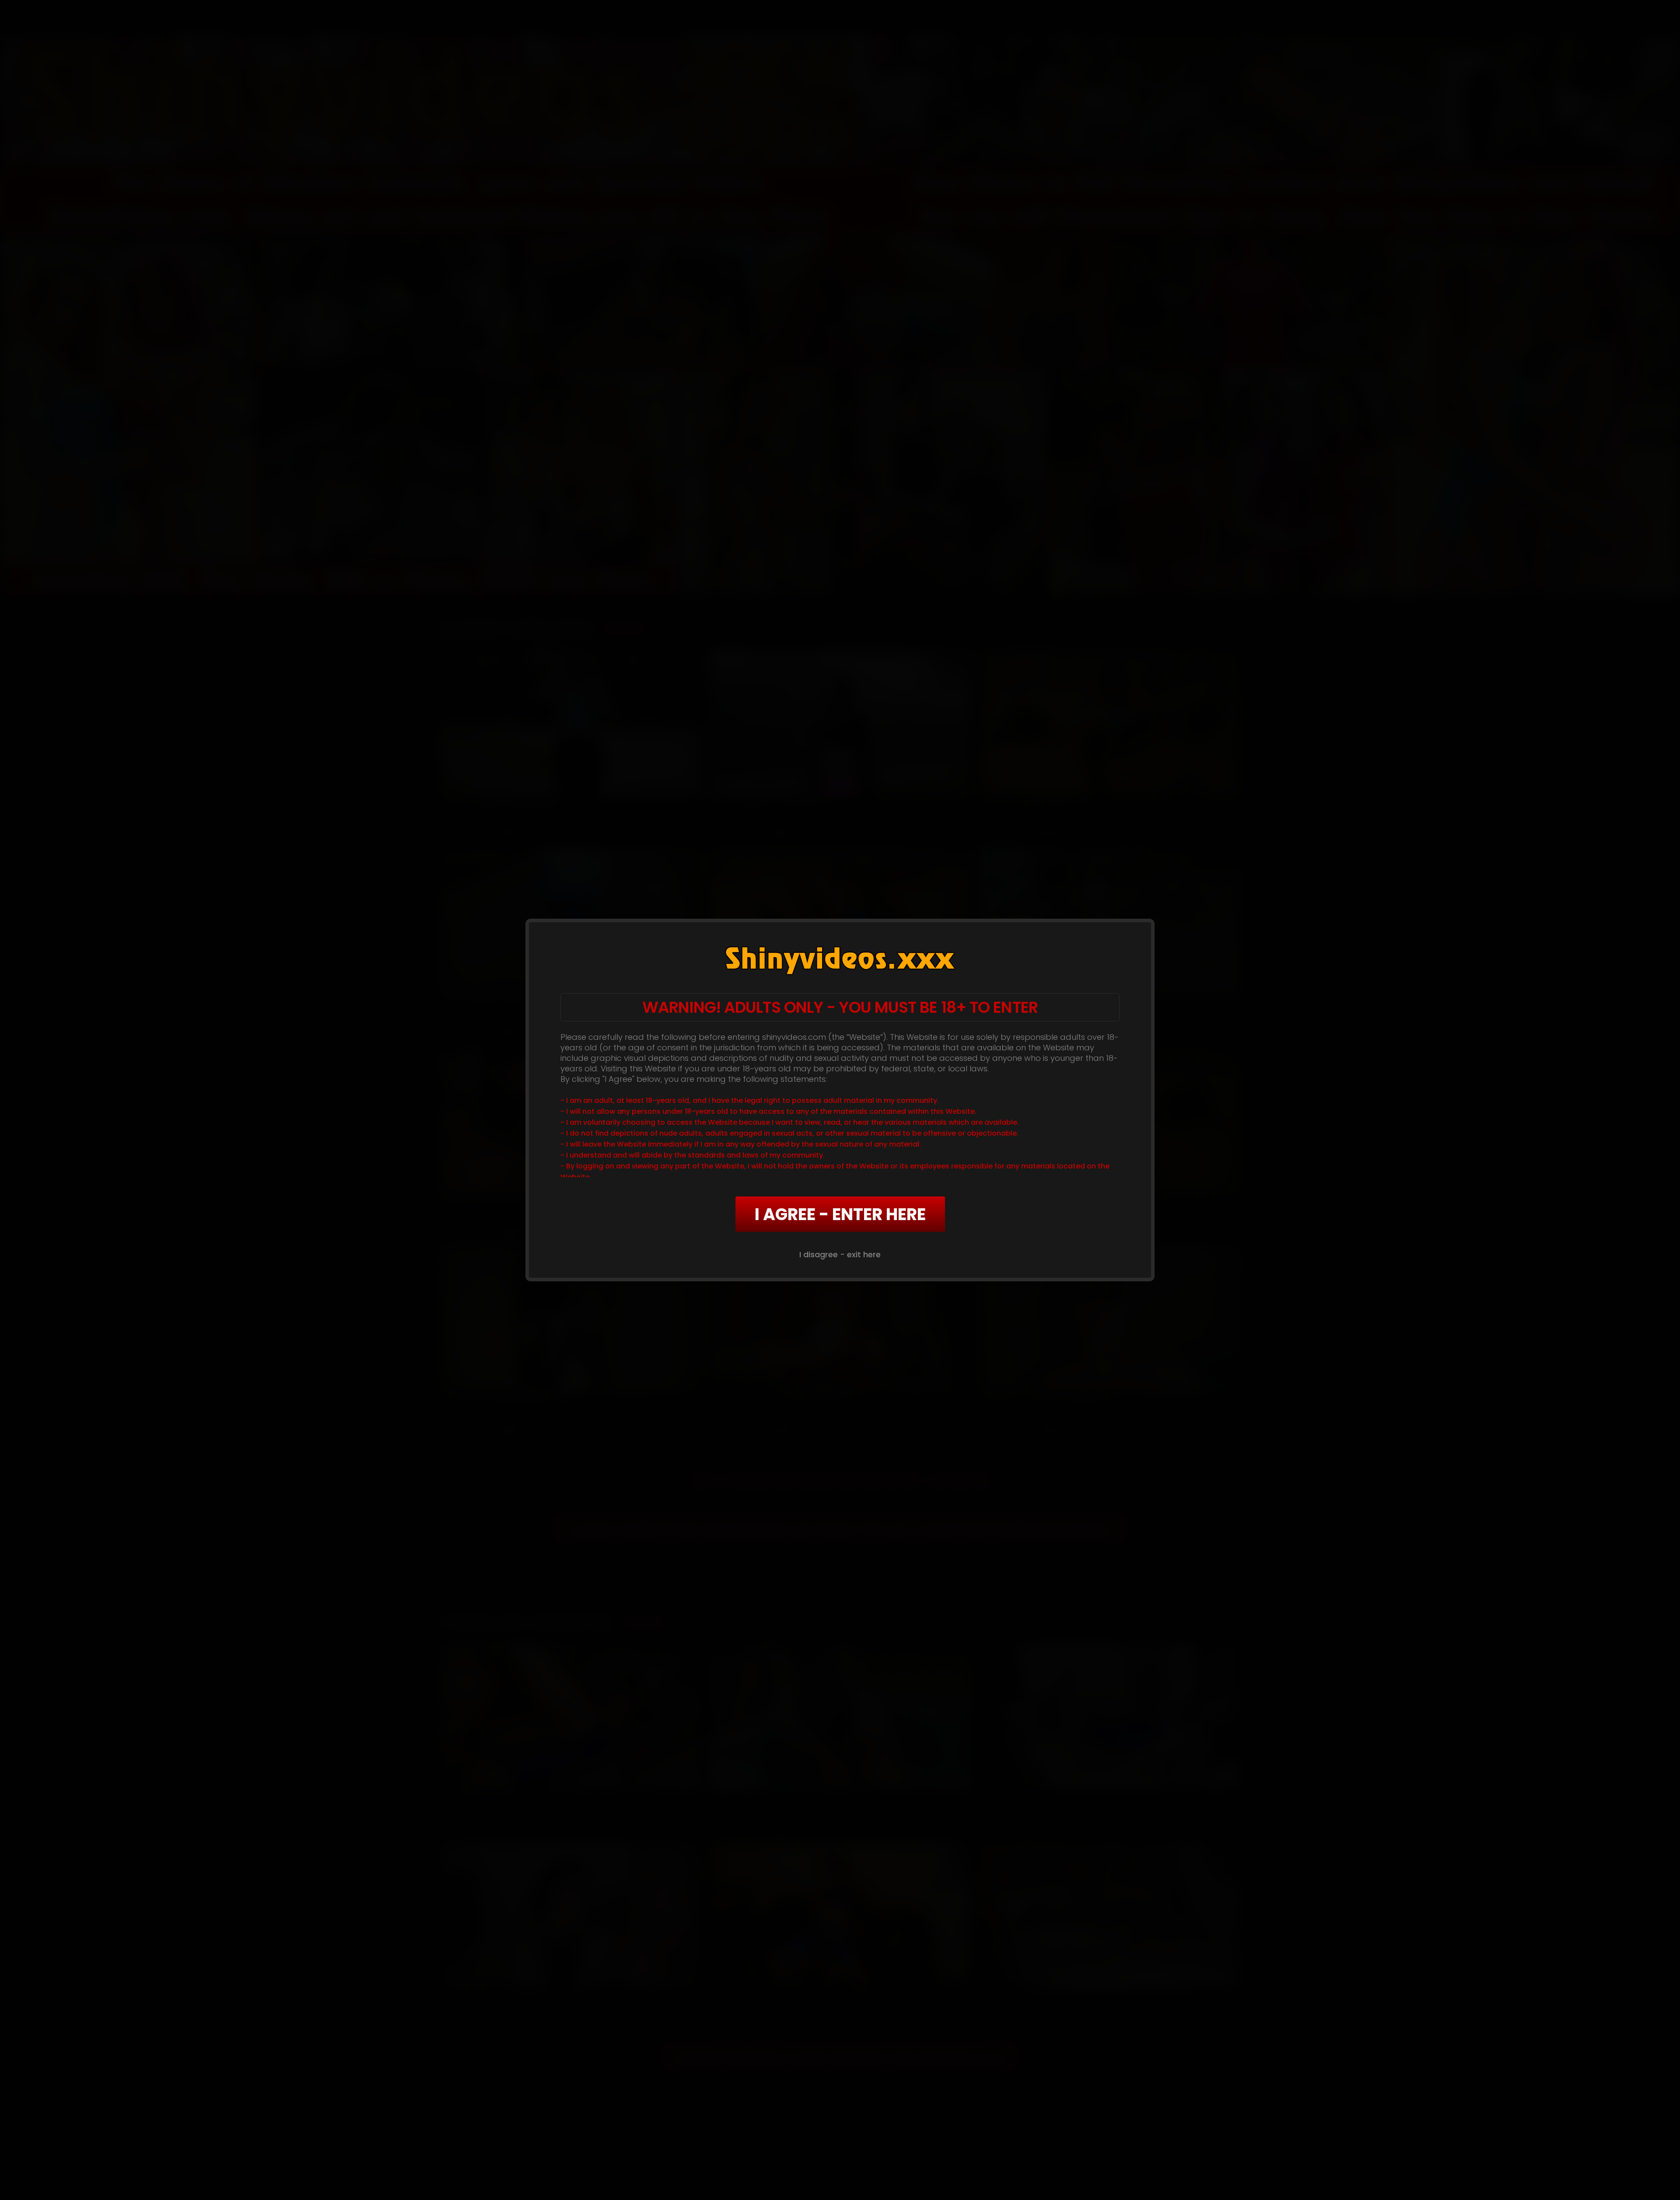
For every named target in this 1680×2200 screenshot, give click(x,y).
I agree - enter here (840, 1214)
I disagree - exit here (840, 1254)
